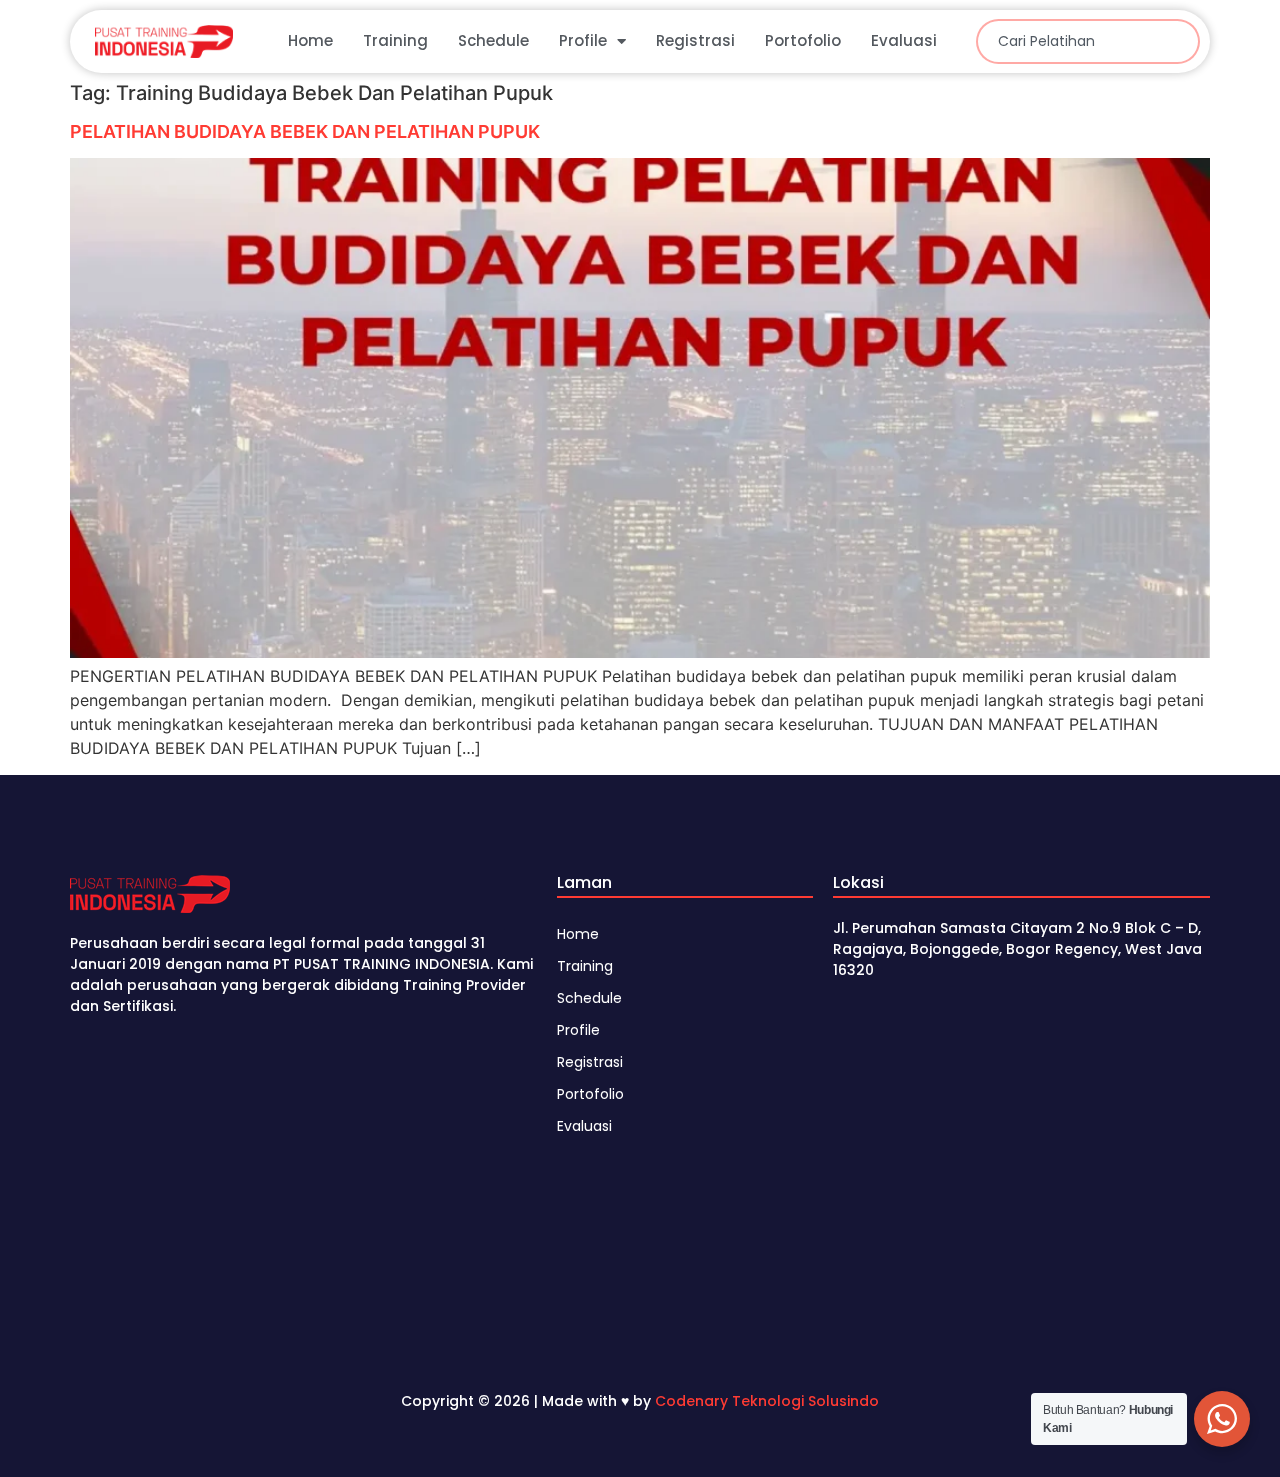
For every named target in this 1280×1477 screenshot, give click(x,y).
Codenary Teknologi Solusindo (767, 1401)
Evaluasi (904, 40)
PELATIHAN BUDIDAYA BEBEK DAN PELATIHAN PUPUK (305, 131)
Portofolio (803, 40)
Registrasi (695, 40)
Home (310, 40)
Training (395, 40)
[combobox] (1088, 41)
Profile (583, 40)
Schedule (493, 40)
